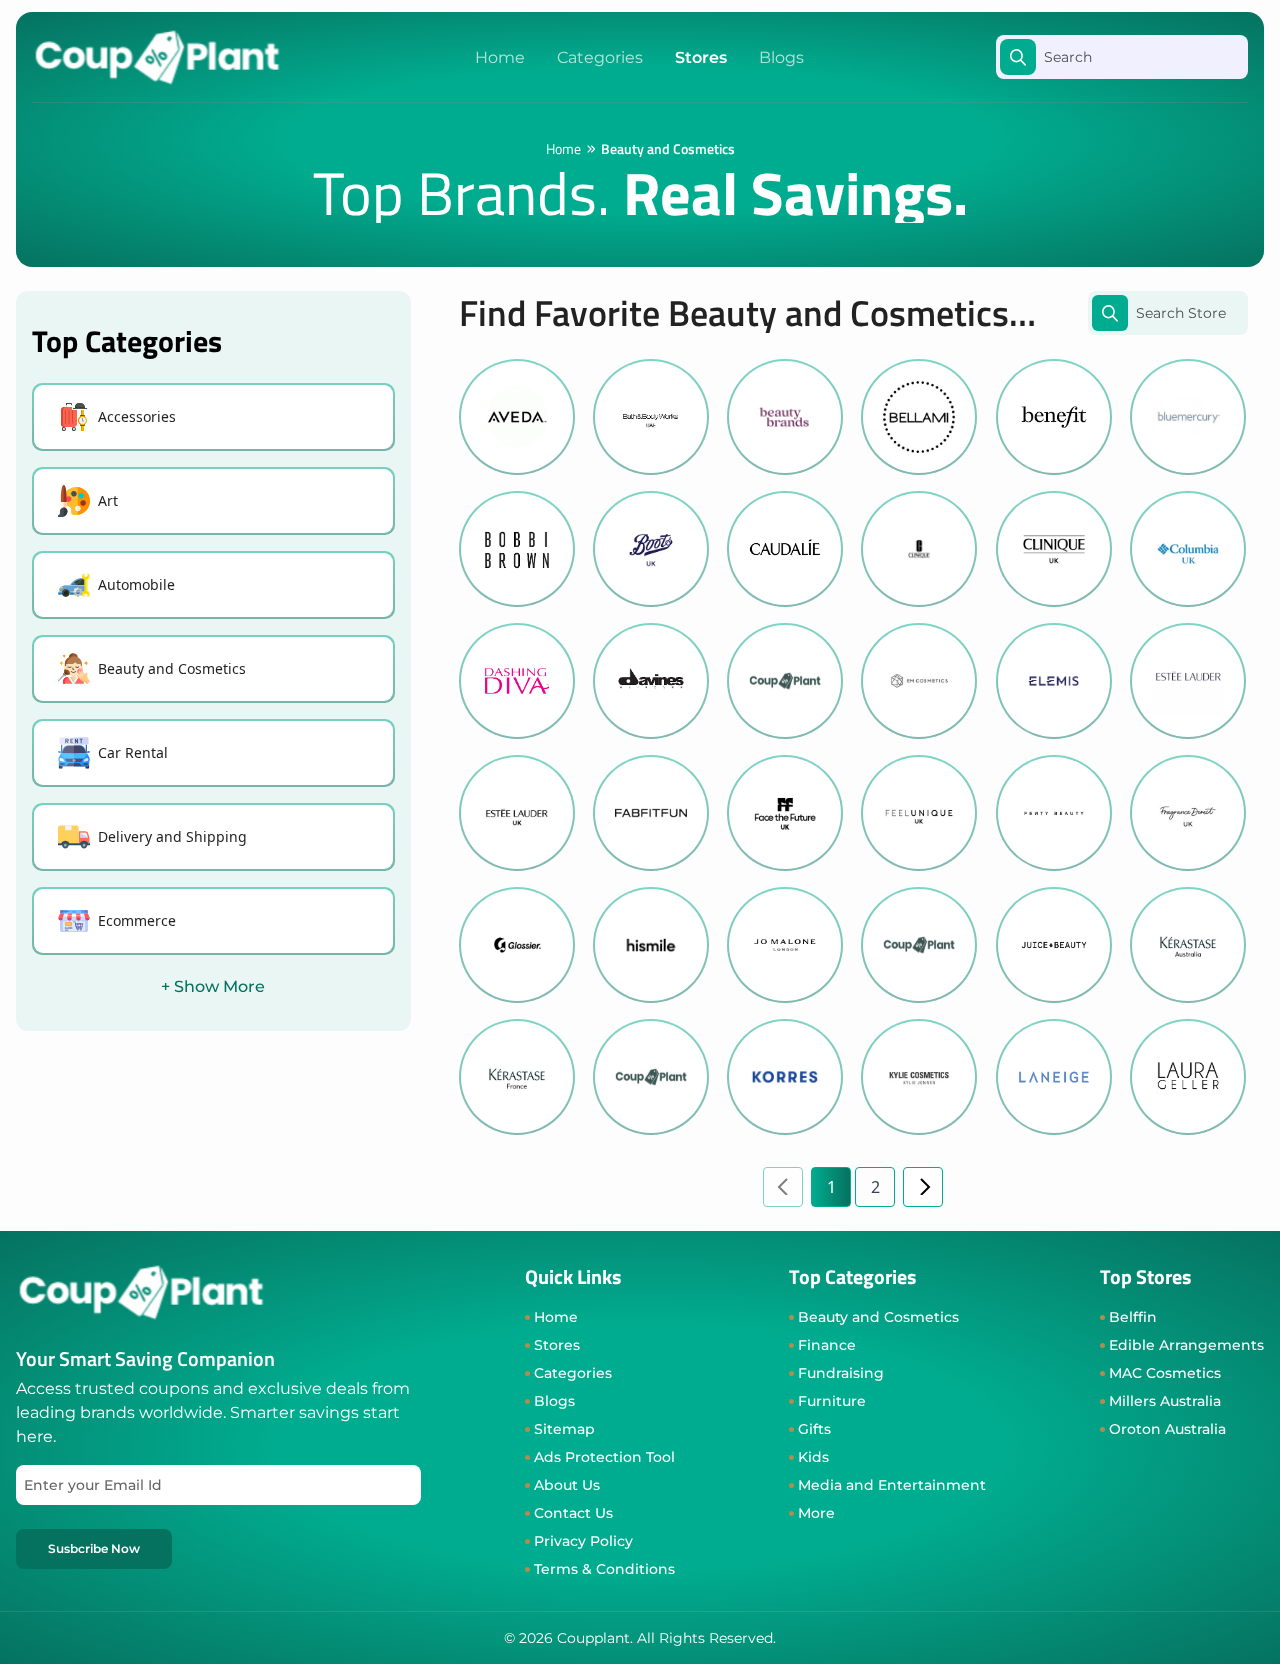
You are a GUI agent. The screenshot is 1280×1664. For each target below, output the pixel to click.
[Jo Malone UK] (785, 945)
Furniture (832, 1401)
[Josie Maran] (919, 945)
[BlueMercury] (1188, 417)
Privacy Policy (583, 1541)
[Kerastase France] (517, 1077)
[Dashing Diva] (517, 681)
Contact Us (573, 1513)
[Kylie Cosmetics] (919, 1077)
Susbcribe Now (94, 1548)
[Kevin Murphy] (651, 1077)
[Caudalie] (785, 549)
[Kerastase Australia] (1188, 945)
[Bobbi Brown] (517, 549)
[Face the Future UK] (785, 813)
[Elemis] (1054, 681)
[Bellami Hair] (919, 417)
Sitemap (564, 1429)
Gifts (814, 1429)
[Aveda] (517, 417)
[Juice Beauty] (1054, 945)
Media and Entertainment (892, 1485)
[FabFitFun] (651, 813)
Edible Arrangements (1186, 1345)
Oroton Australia (1167, 1429)
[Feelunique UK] (919, 813)
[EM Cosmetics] (919, 681)
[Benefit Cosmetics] (1054, 417)
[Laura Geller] (1188, 1077)
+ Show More (213, 986)
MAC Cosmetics (1165, 1373)
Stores (701, 57)
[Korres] (785, 1077)
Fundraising (841, 1373)
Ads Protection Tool (604, 1457)
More (816, 1513)
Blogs (781, 57)
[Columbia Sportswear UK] (1188, 549)
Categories (600, 57)
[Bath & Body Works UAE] (651, 417)
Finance (827, 1345)
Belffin (1133, 1317)
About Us (567, 1485)
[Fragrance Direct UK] (1188, 813)
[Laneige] (1054, 1077)
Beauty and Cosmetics (878, 1317)
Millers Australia (1165, 1401)
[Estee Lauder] (1188, 681)
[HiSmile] (651, 945)
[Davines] (651, 681)
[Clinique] (919, 549)
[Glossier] (517, 945)
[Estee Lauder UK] (517, 813)
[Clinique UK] (1054, 549)
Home (500, 57)
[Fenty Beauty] (1054, 813)
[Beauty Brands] (785, 417)
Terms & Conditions (604, 1569)
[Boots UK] (651, 549)
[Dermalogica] (785, 681)
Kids (813, 1457)
